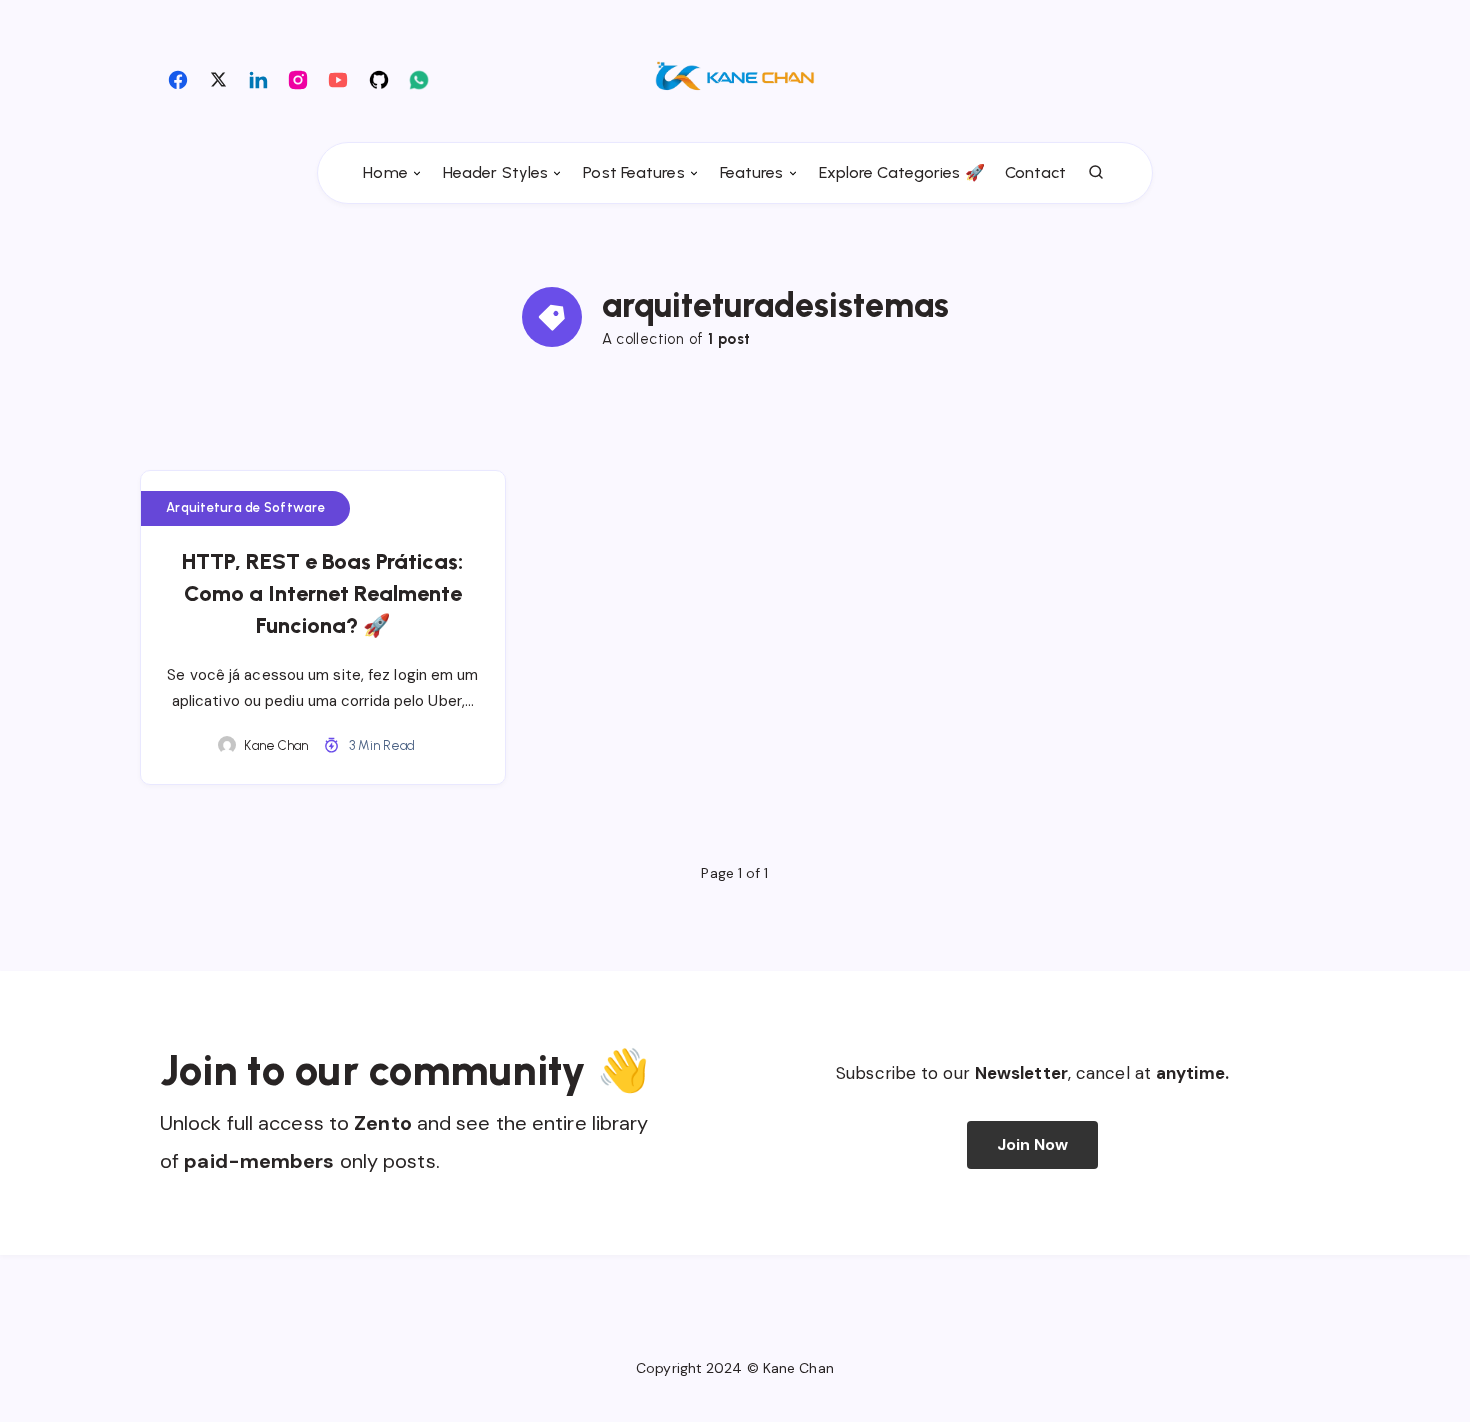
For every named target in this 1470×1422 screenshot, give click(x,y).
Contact (1036, 172)
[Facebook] (178, 79)
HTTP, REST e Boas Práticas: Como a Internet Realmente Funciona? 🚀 (322, 593)
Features (752, 172)
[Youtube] (338, 79)
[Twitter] (218, 79)
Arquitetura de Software (245, 507)
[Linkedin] (258, 79)
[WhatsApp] (419, 79)
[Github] (379, 79)
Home (385, 172)
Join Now (1033, 1144)
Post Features (633, 172)
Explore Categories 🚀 (902, 172)
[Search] (1097, 173)
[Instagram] (298, 79)
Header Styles (495, 172)
